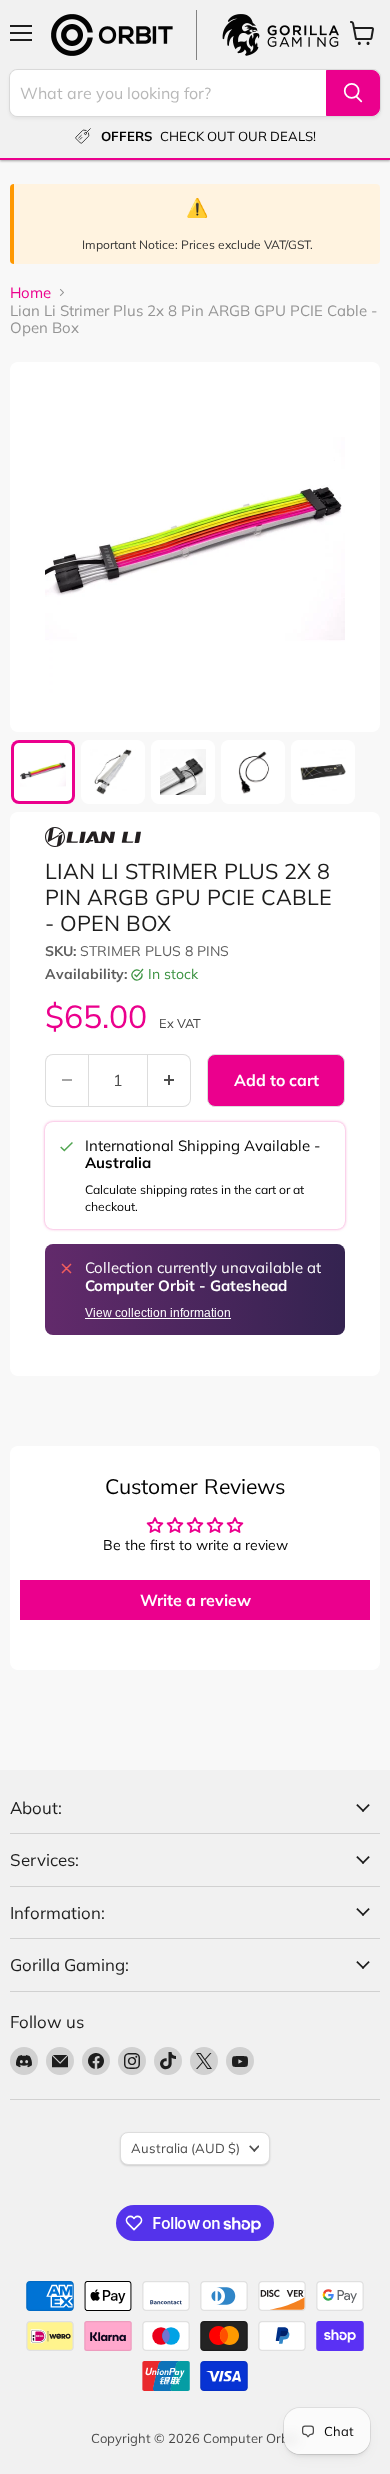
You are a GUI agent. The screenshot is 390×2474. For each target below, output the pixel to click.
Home (30, 292)
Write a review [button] (195, 1600)
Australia (185, 2148)
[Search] (353, 93)
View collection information (158, 1313)
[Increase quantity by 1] (169, 1080)
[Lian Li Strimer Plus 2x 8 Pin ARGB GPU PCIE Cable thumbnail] (43, 772)
